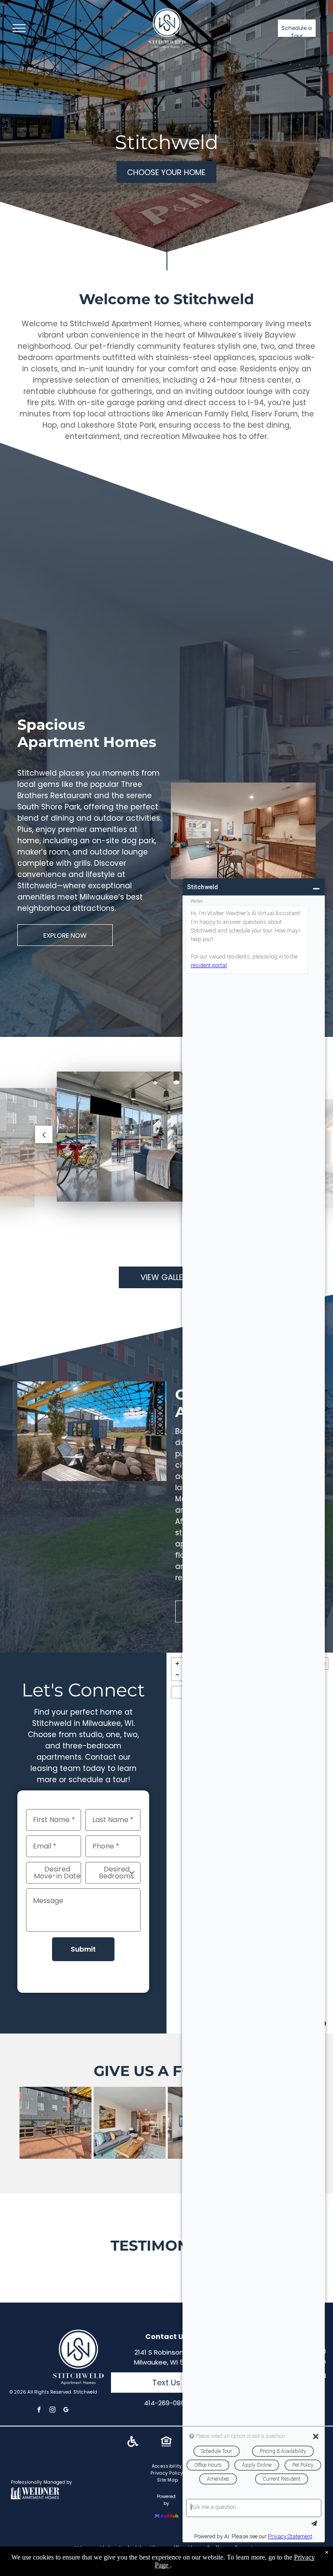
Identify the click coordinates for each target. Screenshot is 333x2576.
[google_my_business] (66, 2411)
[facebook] (39, 2411)
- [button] (177, 1675)
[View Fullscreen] (177, 1692)
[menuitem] (168, 2466)
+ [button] (177, 1663)
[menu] (19, 28)
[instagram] (52, 2411)
